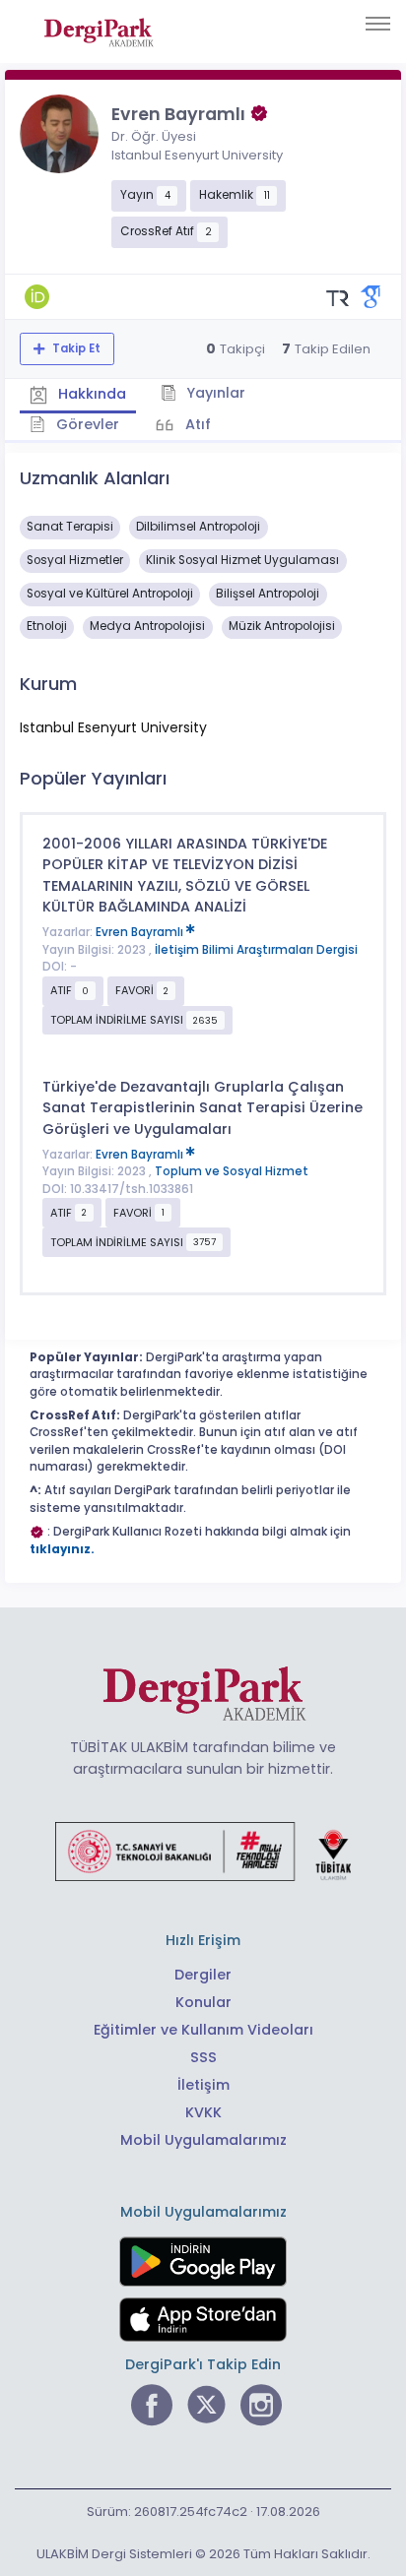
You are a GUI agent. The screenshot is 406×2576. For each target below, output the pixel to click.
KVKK (203, 2112)
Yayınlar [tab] (214, 393)
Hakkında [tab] (90, 394)
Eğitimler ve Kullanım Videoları (203, 2030)
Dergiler (203, 1975)
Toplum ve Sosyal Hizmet (232, 1171)
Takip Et (75, 348)
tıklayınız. (62, 1549)
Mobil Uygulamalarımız (203, 2140)
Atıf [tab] (196, 424)
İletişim (203, 2085)
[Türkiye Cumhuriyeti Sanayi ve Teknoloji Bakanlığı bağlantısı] (203, 1851)
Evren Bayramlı (141, 932)
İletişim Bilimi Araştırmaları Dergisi (256, 950)
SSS (203, 2057)
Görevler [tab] (86, 424)
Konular (203, 2002)
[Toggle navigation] (378, 24)
